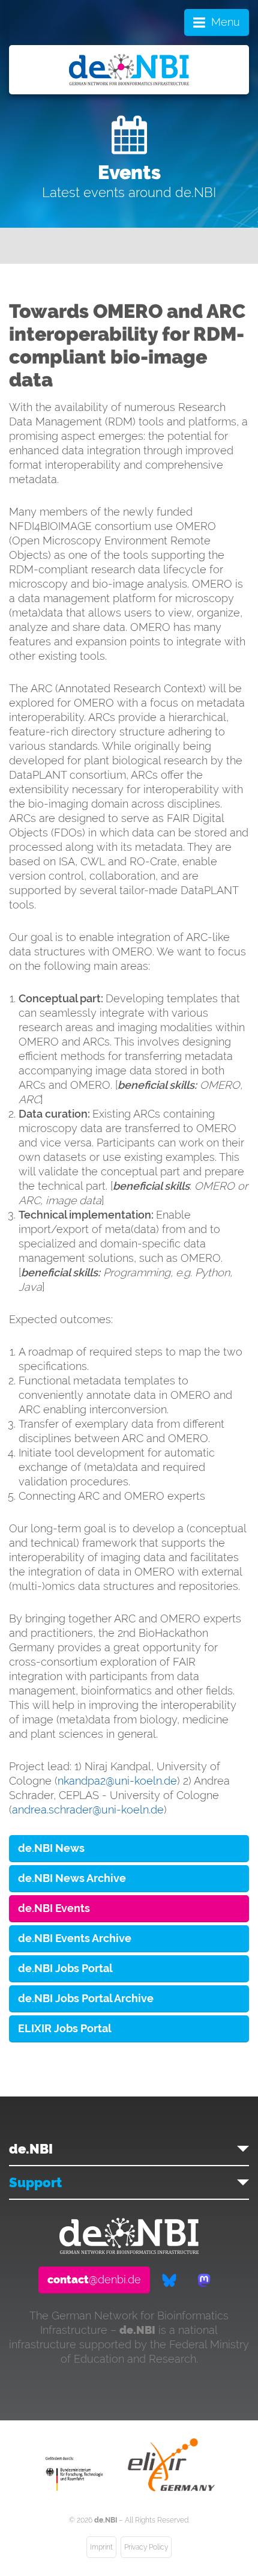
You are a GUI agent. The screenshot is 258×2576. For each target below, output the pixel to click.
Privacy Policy (146, 2547)
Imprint (101, 2547)
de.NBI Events (54, 1908)
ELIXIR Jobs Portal (65, 2028)
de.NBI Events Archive (75, 1938)
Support (35, 2182)
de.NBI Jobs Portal (65, 1968)
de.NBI (31, 2149)
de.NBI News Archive (72, 1878)
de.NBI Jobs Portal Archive (86, 1998)
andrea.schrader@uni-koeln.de (88, 1810)
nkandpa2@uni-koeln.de (117, 1781)
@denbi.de (94, 2279)
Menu (226, 22)
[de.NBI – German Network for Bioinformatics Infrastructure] (129, 2250)
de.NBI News (51, 1848)
